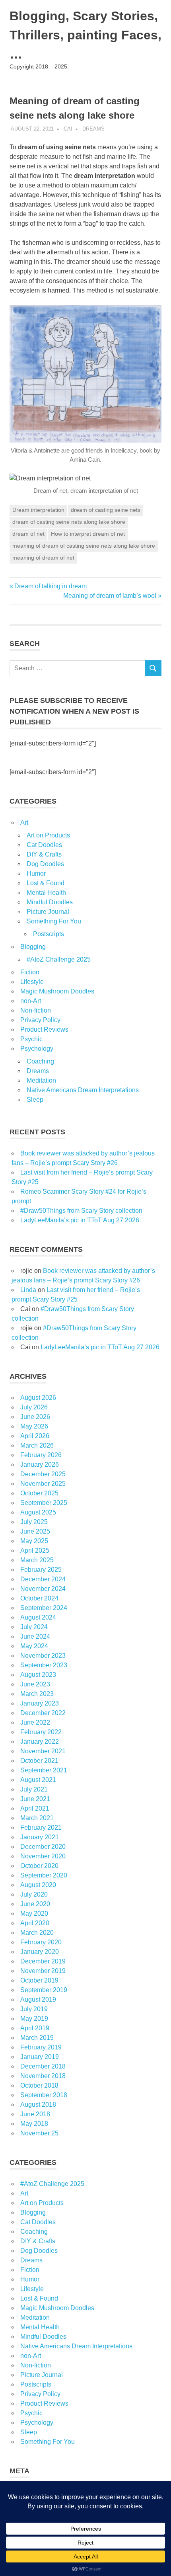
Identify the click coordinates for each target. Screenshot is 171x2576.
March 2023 (37, 1694)
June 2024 (35, 1636)
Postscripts (49, 934)
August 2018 (38, 2105)
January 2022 (40, 1742)
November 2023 (43, 1656)
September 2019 (44, 1990)
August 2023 (38, 1675)
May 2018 (34, 2124)
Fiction (30, 972)
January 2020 (40, 1952)
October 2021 (39, 1761)
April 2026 (35, 1436)
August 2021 (38, 1780)
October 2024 (39, 1598)
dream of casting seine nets (106, 510)
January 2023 (40, 1703)
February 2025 (41, 1570)
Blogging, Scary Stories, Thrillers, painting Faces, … (85, 35)
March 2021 (37, 1818)
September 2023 (44, 1665)
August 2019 (38, 1999)
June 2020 (35, 1904)
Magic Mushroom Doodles (57, 991)
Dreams (93, 129)
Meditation (41, 1080)
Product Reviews (44, 1029)
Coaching (40, 1061)
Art (24, 823)
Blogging (33, 947)
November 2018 (43, 2076)
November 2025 (43, 1484)
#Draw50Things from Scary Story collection (81, 1211)
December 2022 (43, 1713)
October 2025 (39, 1493)
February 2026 (41, 1455)
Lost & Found (46, 883)
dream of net (28, 534)
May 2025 (34, 1541)
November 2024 (43, 1589)
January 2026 (40, 1465)
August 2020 (38, 1885)
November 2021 (43, 1751)
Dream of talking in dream (50, 586)
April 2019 (35, 2028)
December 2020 (43, 1847)
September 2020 (44, 1875)
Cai (68, 129)
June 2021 (35, 1799)
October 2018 (39, 2085)
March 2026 (37, 1445)
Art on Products (48, 835)
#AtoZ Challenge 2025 (59, 959)
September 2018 (44, 2095)
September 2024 (44, 1608)
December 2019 (43, 1961)
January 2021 (40, 1837)
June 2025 (35, 1531)
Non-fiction (36, 1010)
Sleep (35, 1100)
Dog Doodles (45, 864)
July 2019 (34, 2009)
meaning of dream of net (43, 558)
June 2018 (35, 2114)
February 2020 (41, 1942)
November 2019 (43, 1971)
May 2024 (34, 1646)
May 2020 (34, 1913)
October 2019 (39, 1980)
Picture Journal (48, 912)
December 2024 (43, 1579)
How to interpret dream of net (88, 534)
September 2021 (44, 1770)
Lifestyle (32, 982)
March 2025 (37, 1560)
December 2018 (43, 2066)
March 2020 (37, 1933)
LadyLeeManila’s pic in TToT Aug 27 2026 (80, 1220)
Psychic (31, 1039)
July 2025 (34, 1522)
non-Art (31, 1001)
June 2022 (35, 1722)
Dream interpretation (38, 510)
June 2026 (35, 1417)
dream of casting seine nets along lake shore (69, 522)
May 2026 (34, 1426)
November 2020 (43, 1856)
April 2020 (35, 1923)
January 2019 (40, 2057)
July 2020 (34, 1894)
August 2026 (38, 1398)
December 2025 (43, 1474)
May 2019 (34, 2019)
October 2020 (39, 1866)
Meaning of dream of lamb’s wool (110, 596)
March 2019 (37, 2038)
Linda (28, 1290)
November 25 (39, 2133)
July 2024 (34, 1627)
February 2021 (41, 1828)
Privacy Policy (40, 1020)
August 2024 (38, 1617)
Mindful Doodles (50, 902)
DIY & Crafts (44, 854)
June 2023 (35, 1684)
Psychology (37, 1049)
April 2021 (35, 1808)
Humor (36, 873)
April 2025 (35, 1550)
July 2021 (34, 1789)
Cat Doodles (44, 845)
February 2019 (41, 2047)
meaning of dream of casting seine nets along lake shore (84, 546)
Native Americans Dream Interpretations (83, 1090)
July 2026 (34, 1407)
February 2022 (41, 1732)
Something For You (54, 921)
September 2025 (44, 1503)
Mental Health (46, 893)
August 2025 (38, 1512)
